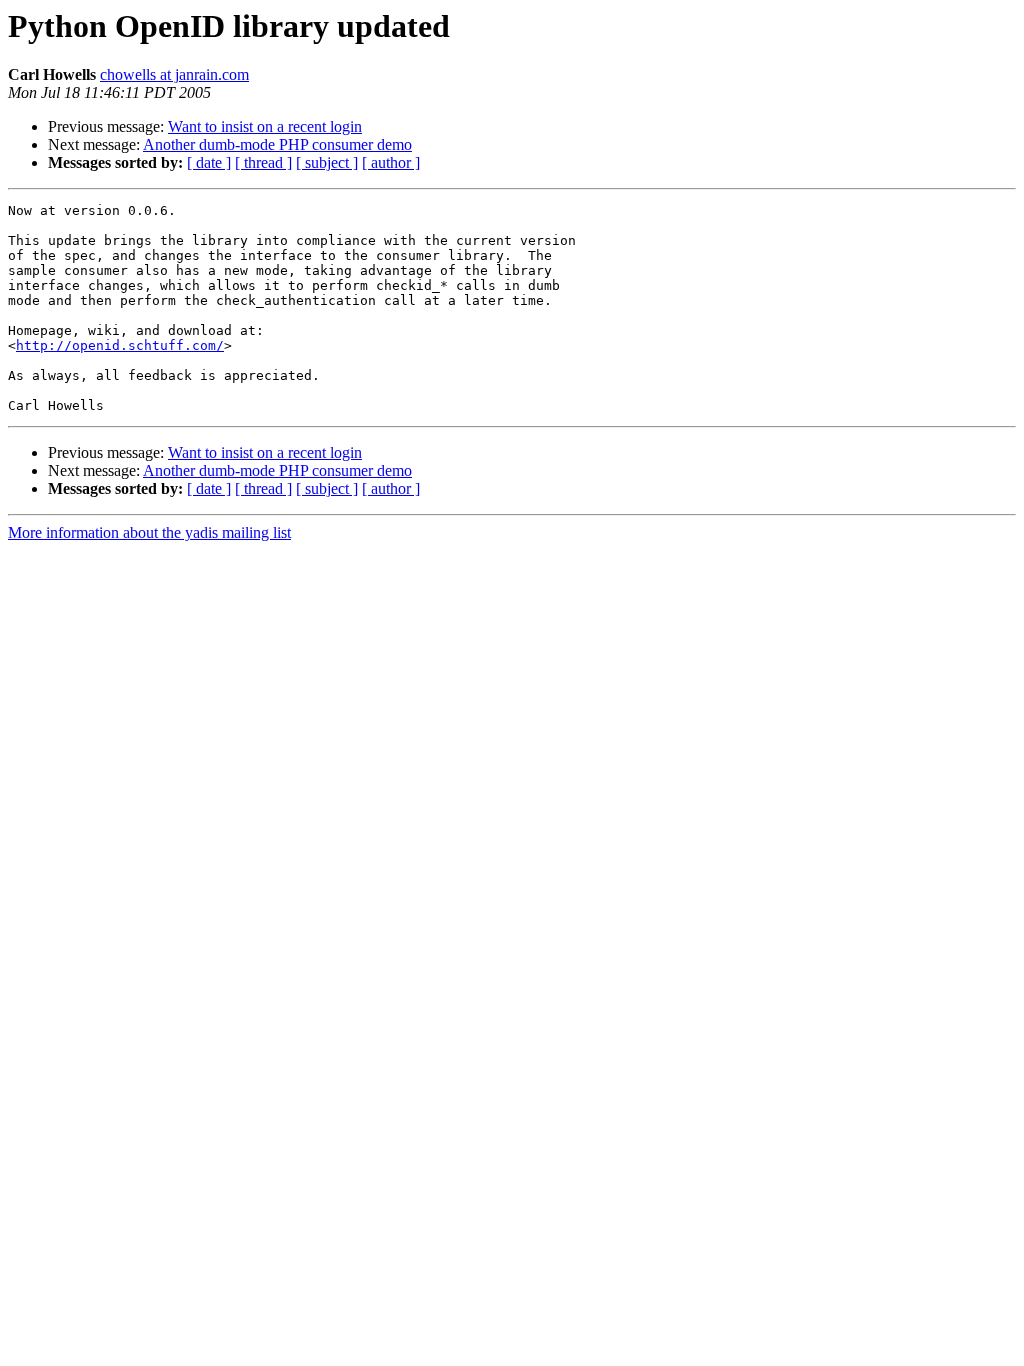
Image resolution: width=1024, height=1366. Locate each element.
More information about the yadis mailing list (149, 532)
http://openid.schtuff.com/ (120, 345)
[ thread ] (263, 162)
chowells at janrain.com (174, 74)
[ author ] (391, 162)
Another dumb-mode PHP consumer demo (277, 144)
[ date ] (209, 162)
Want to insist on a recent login (265, 126)
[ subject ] (327, 162)
